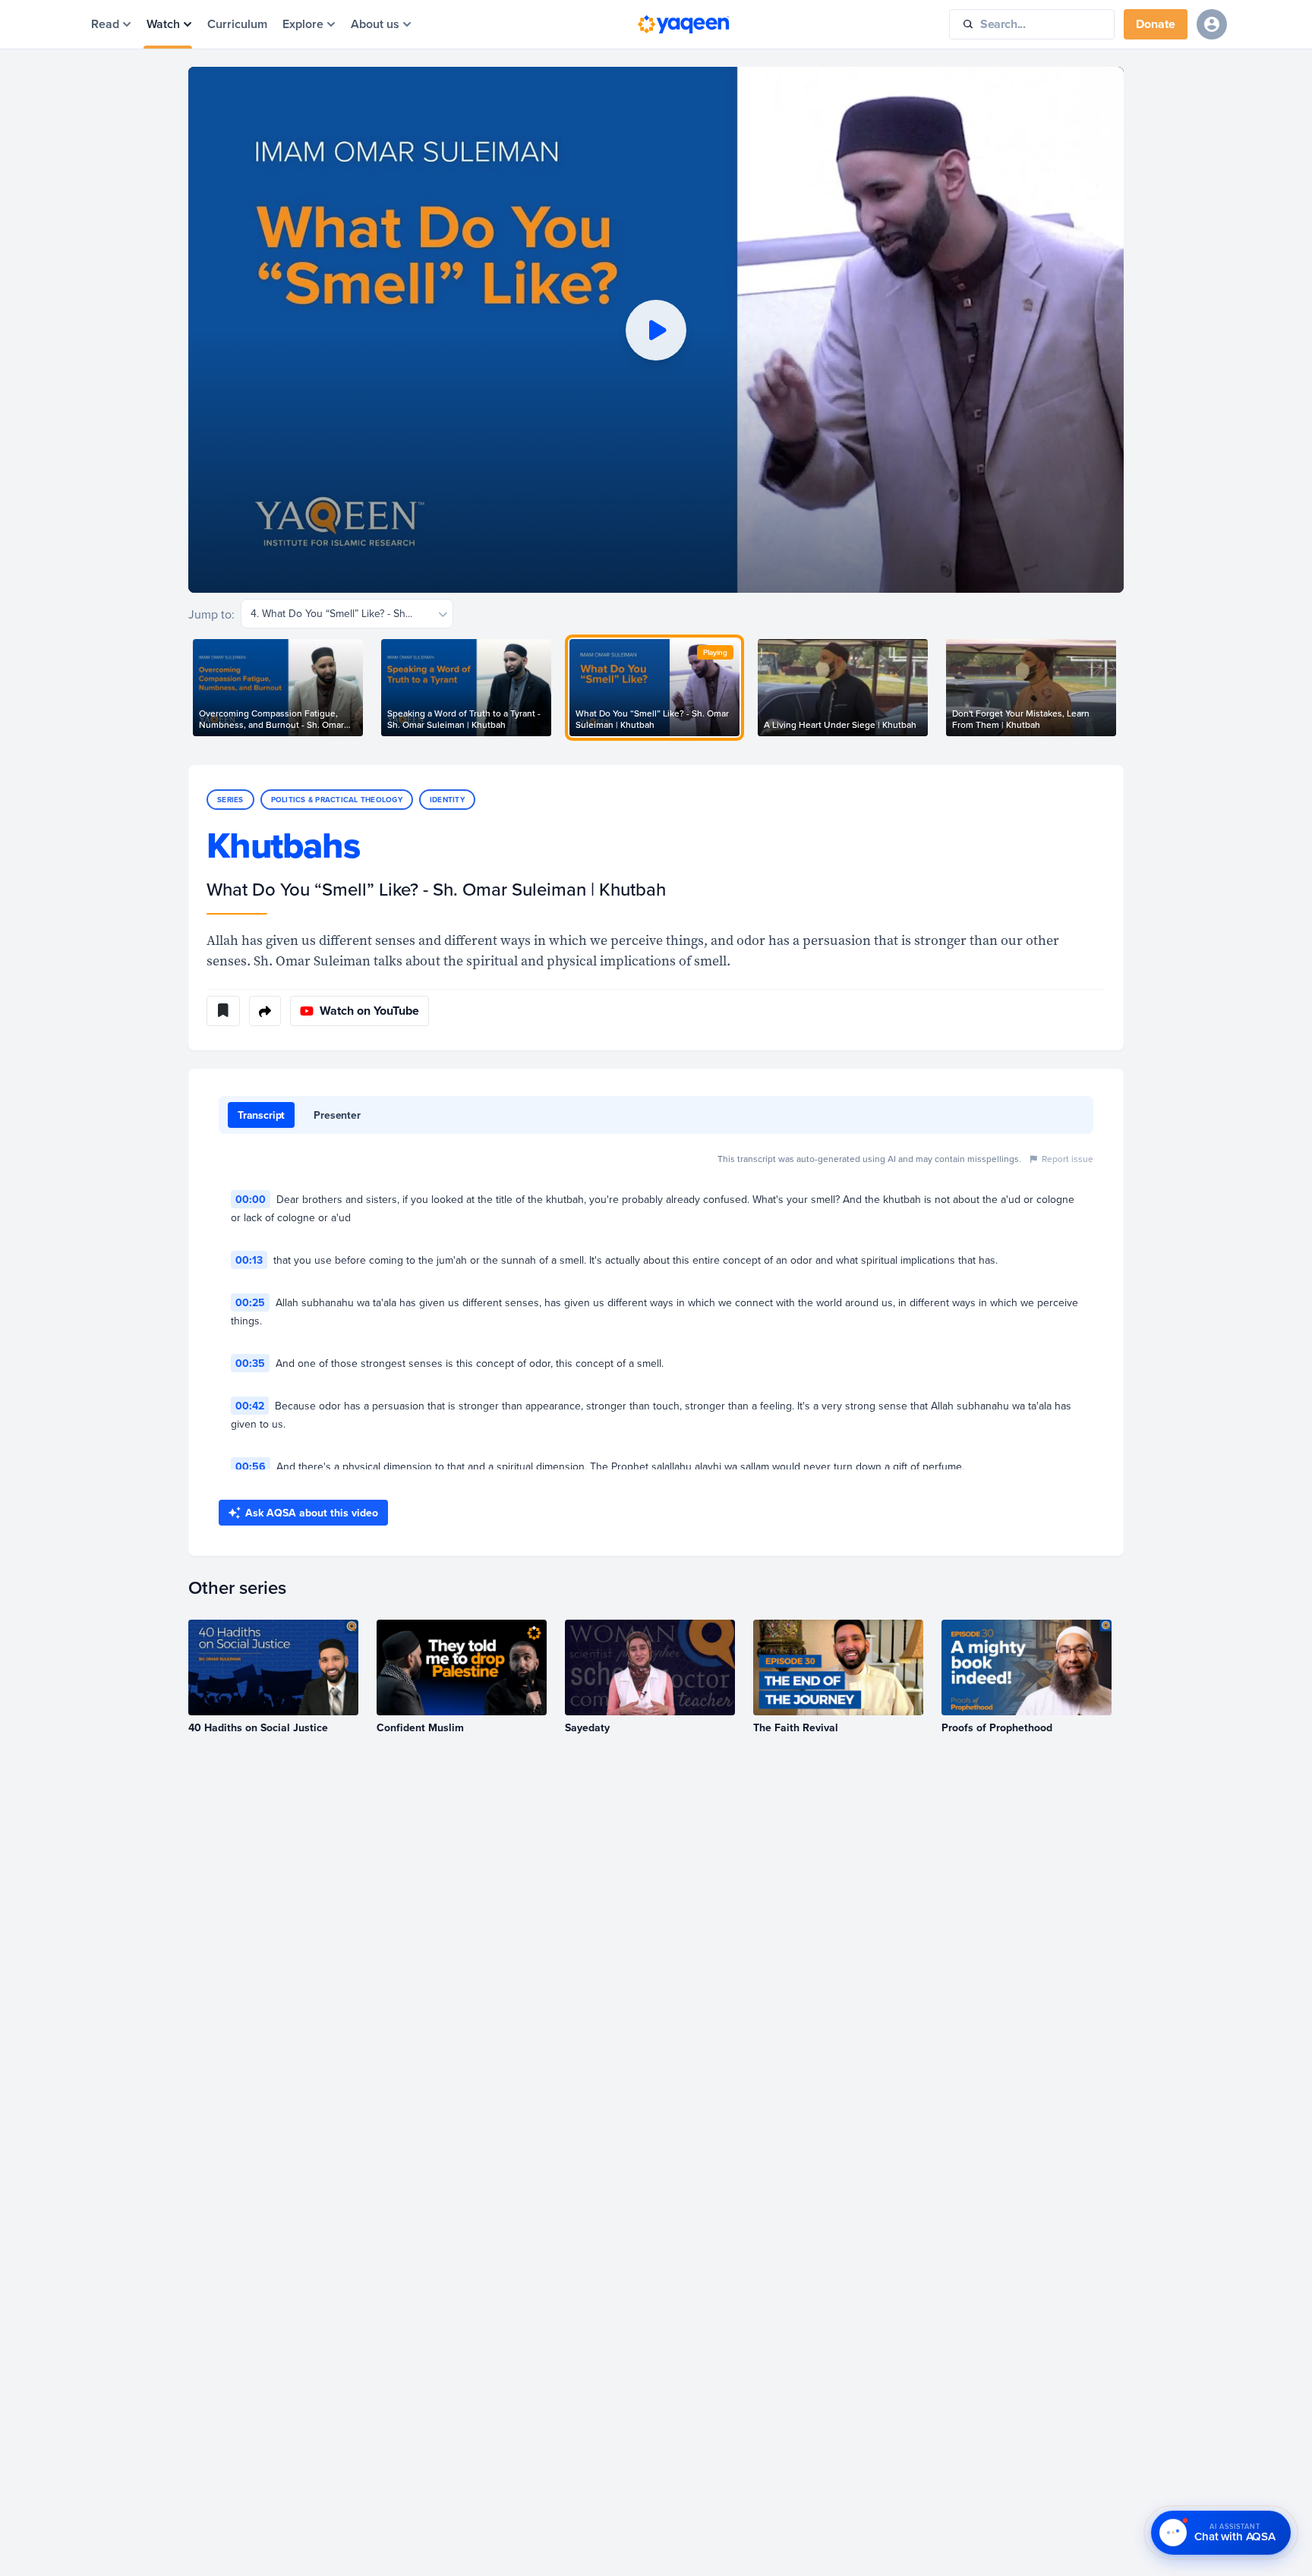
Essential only (137, 2543)
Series (230, 800)
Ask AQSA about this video (312, 1513)
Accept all (57, 2543)
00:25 (250, 1302)
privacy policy (406, 2508)
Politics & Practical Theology (337, 800)
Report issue (1068, 1159)
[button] (656, 330)
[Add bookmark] (223, 1011)
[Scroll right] (1124, 688)
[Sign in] (1212, 24)
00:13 (249, 1260)
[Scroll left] (188, 688)
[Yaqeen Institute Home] (683, 24)
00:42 (250, 1406)
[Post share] (265, 1011)
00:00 (251, 1199)
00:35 (250, 1363)
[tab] (261, 1115)
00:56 (251, 1466)
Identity (447, 800)
